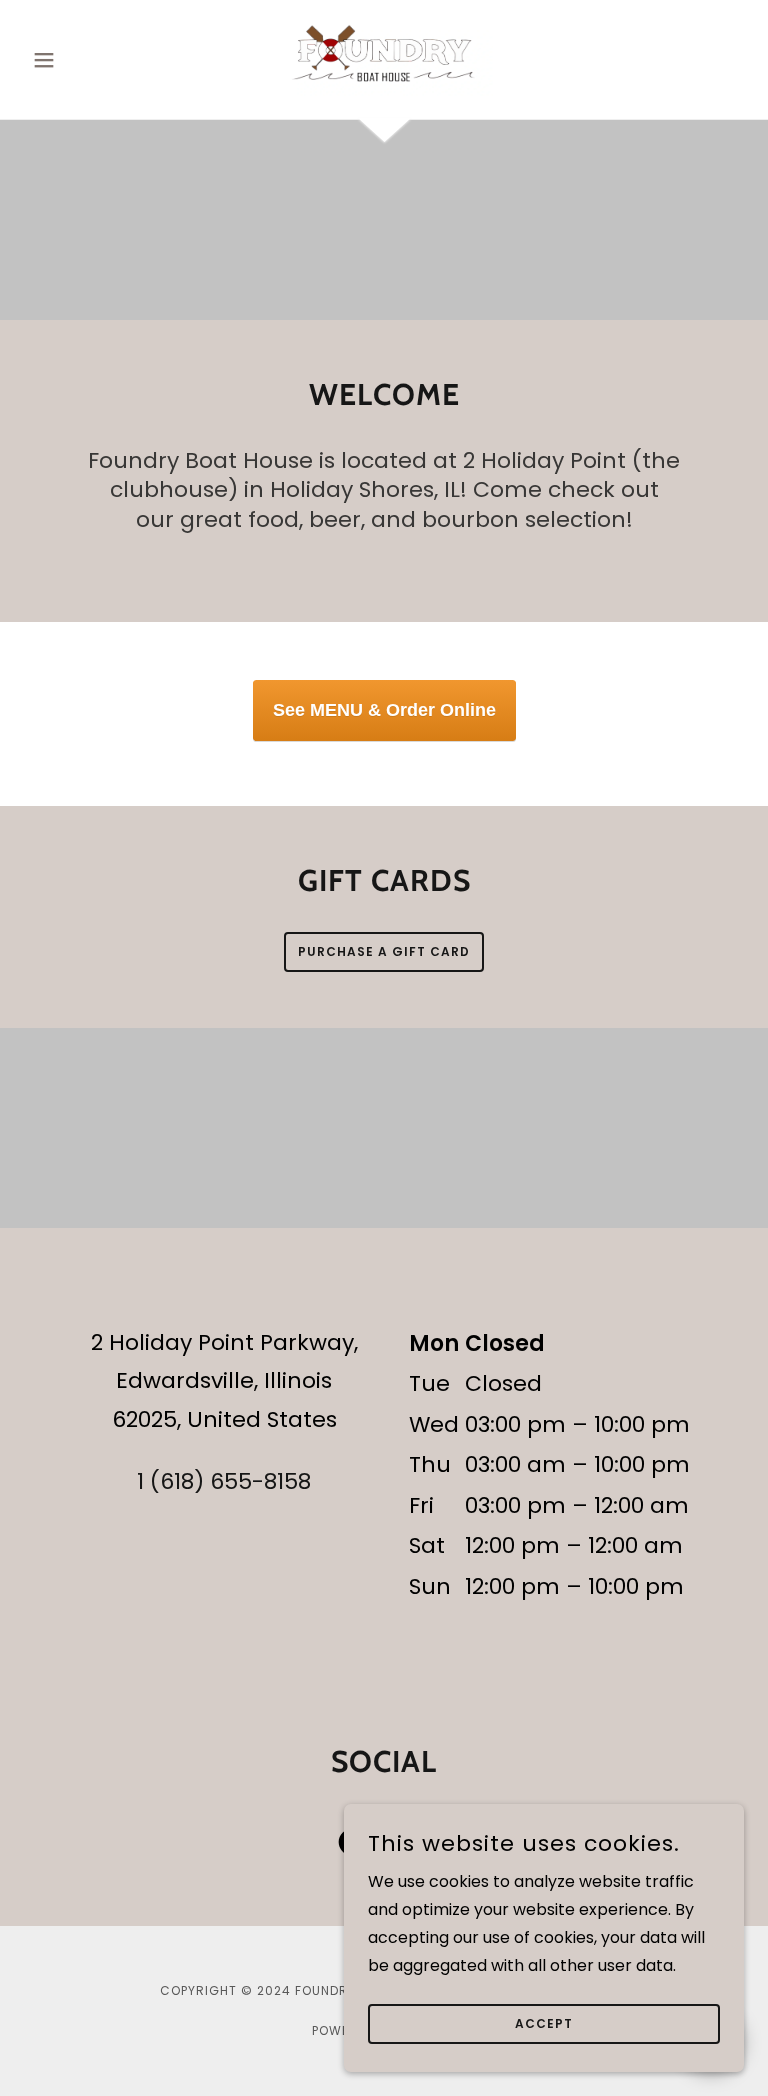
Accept (544, 2023)
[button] (78, 60)
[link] (384, 56)
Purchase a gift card (384, 951)
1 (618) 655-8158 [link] (224, 1481)
